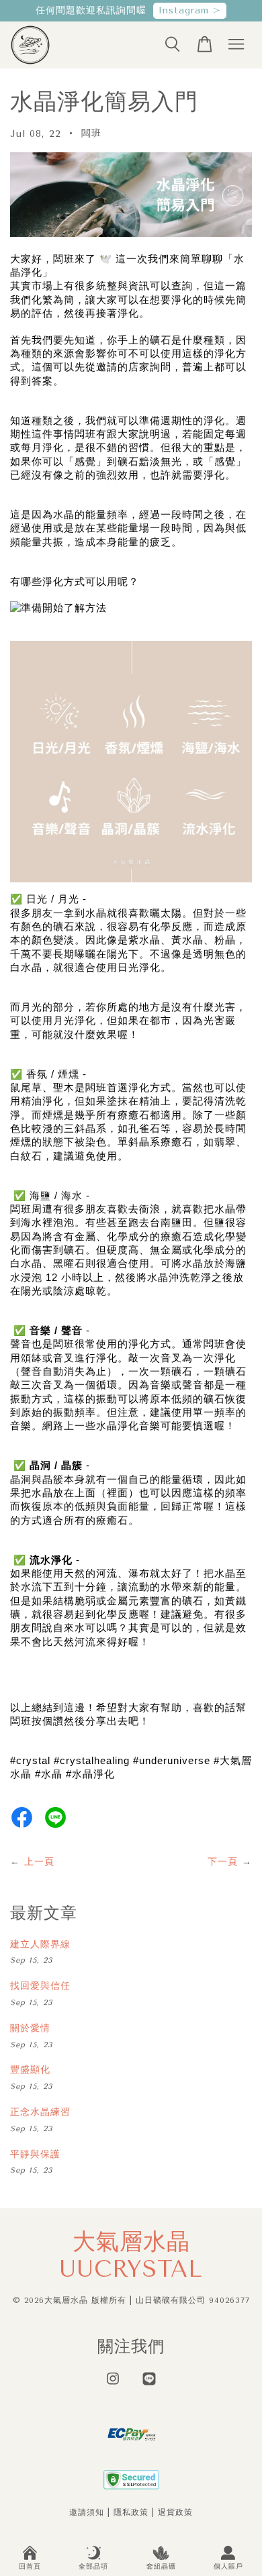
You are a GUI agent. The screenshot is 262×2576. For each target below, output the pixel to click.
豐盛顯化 (30, 2070)
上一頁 (39, 1862)
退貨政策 (175, 2512)
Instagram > (190, 10)
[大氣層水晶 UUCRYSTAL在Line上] (149, 2385)
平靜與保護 (35, 2154)
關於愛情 (30, 2028)
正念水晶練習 (40, 2112)
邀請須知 (87, 2512)
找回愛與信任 (40, 1986)
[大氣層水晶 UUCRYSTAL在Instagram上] (113, 2385)
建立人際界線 (40, 1944)
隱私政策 (131, 2512)
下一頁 (223, 1862)
